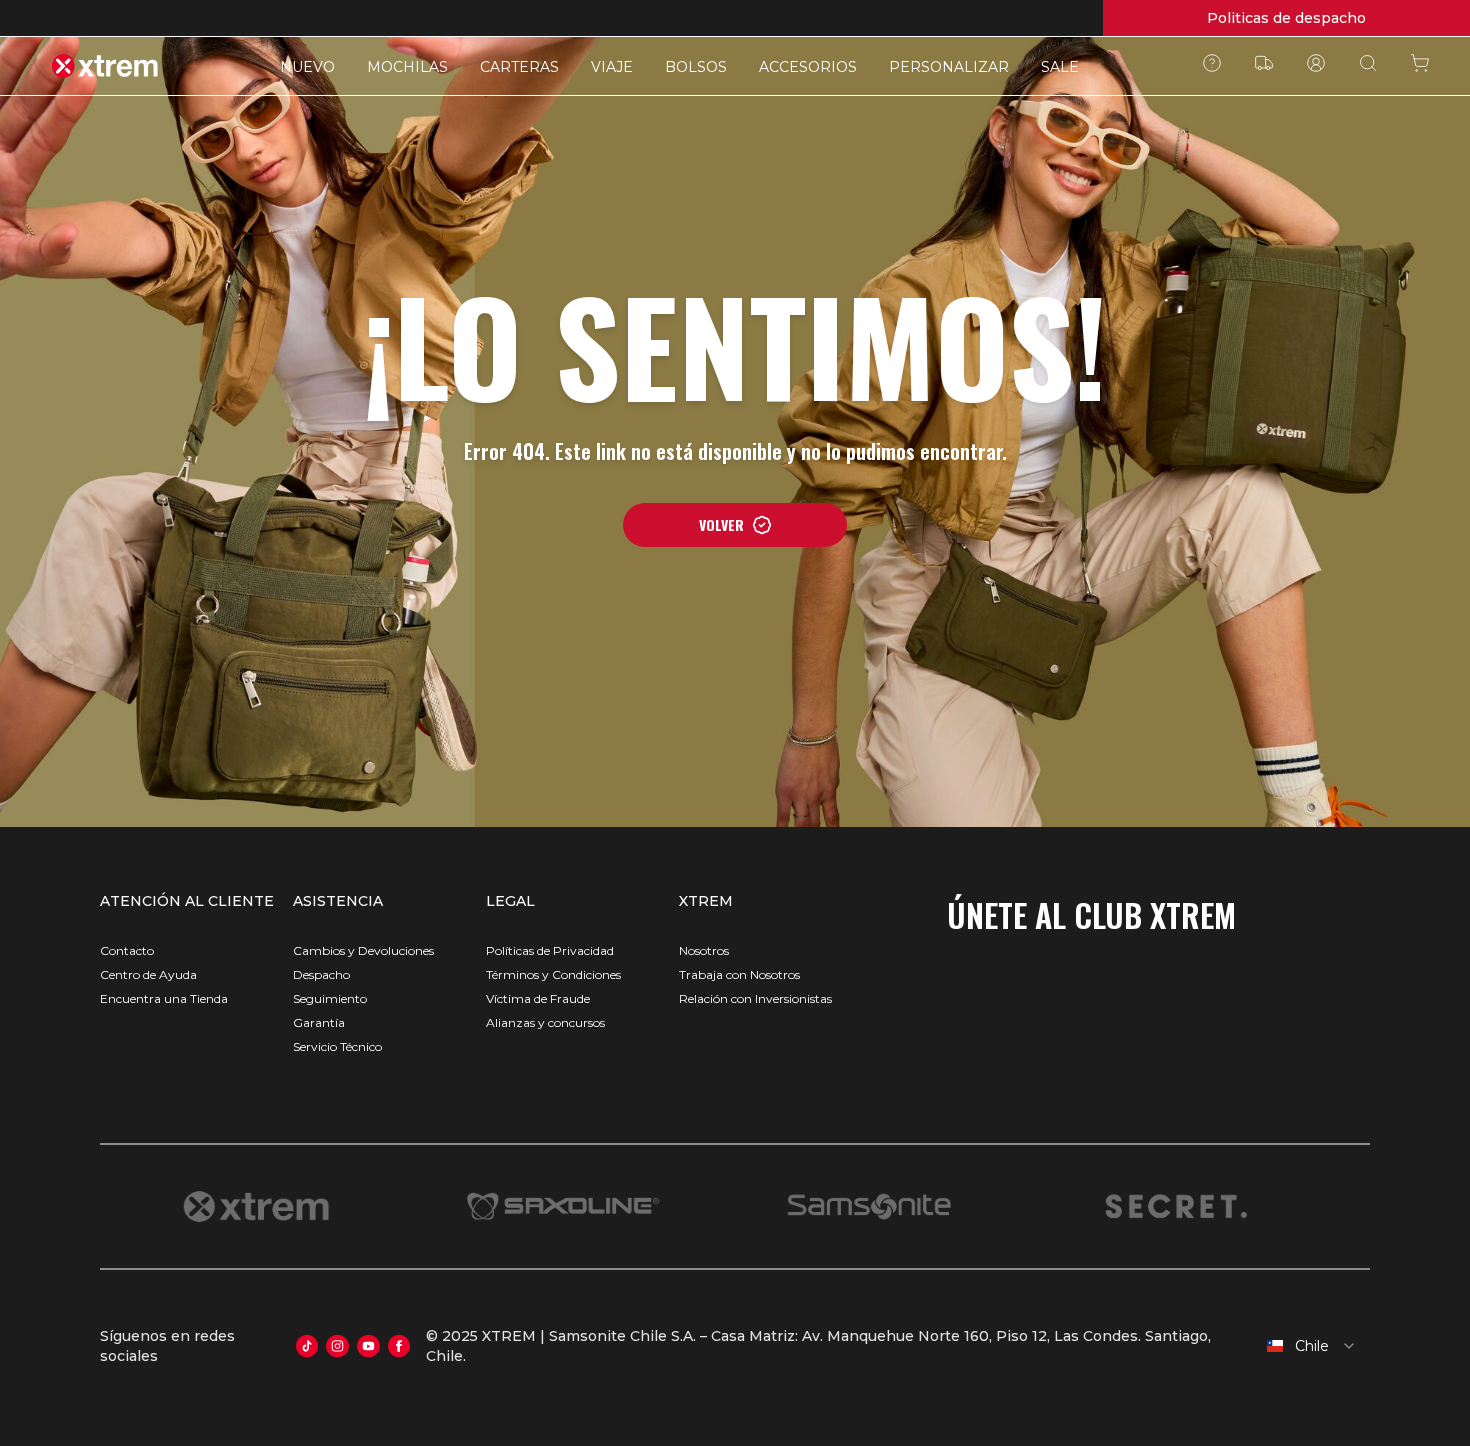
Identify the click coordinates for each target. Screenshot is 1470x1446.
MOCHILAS (407, 67)
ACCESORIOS (808, 67)
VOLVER (721, 524)
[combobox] (1301, 1346)
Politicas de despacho (1286, 18)
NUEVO (307, 67)
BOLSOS (696, 67)
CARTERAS (519, 67)
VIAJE (612, 67)
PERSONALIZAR (949, 67)
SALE (1060, 67)
